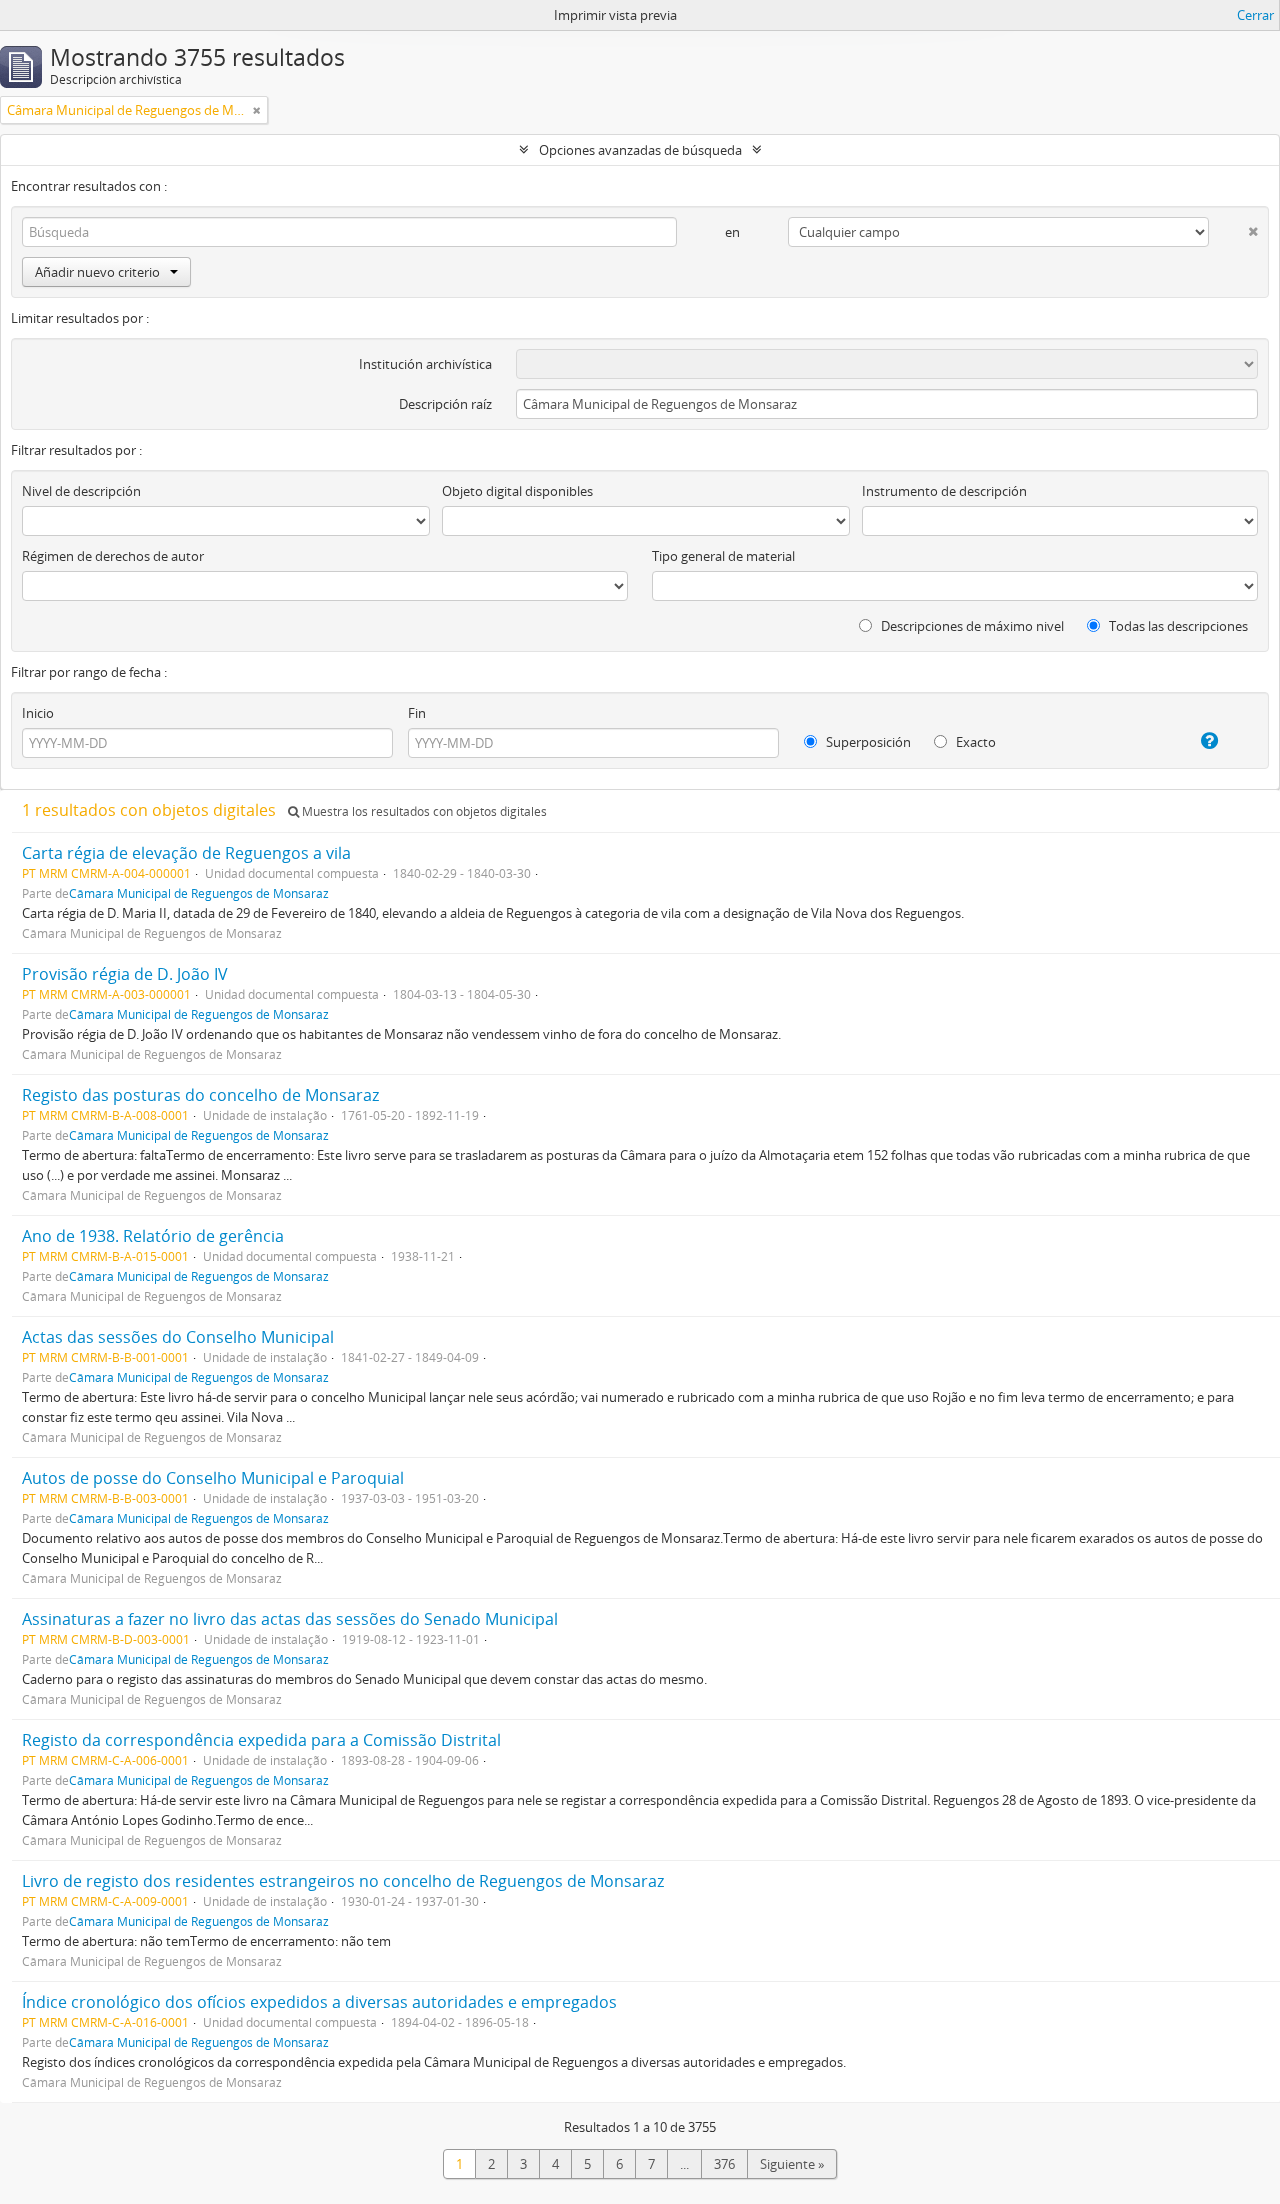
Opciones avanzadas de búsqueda (640, 150)
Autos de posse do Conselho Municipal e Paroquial (213, 1478)
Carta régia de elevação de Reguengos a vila (186, 853)
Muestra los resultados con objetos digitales (423, 811)
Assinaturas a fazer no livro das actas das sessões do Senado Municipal (290, 1619)
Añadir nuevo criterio (97, 272)
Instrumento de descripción (944, 491)
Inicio (38, 713)
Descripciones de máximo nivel (971, 626)
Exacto (974, 742)
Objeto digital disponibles (517, 491)
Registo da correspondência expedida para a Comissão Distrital (261, 1740)
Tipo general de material (723, 556)
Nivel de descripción (81, 491)
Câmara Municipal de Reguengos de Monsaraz (199, 893)
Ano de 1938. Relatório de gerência (153, 1236)
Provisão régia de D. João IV (125, 974)
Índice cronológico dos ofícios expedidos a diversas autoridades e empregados (319, 2002)
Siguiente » (792, 2164)
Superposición (867, 742)
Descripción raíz (445, 404)
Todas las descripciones (1177, 626)
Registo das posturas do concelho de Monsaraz (200, 1095)
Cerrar (1255, 15)
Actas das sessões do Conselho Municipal (178, 1337)
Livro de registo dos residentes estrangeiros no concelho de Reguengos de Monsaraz (343, 1881)
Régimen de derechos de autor (113, 556)
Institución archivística (425, 364)
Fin (417, 713)
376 (724, 2164)
